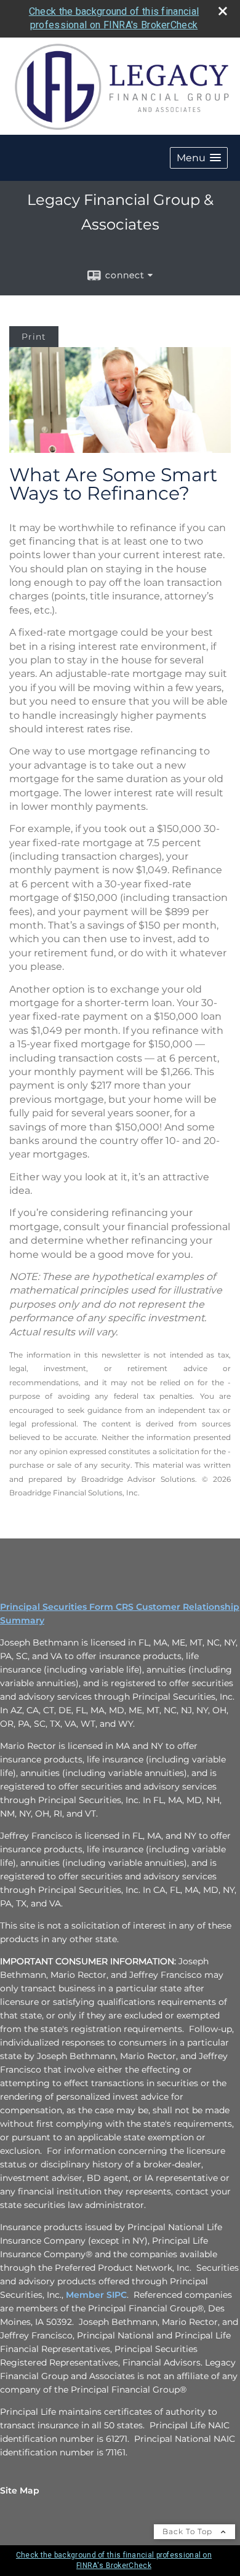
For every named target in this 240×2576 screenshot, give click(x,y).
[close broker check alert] (223, 11)
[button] (199, 158)
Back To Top (189, 2531)
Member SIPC (96, 2295)
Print (34, 337)
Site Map (20, 2490)
